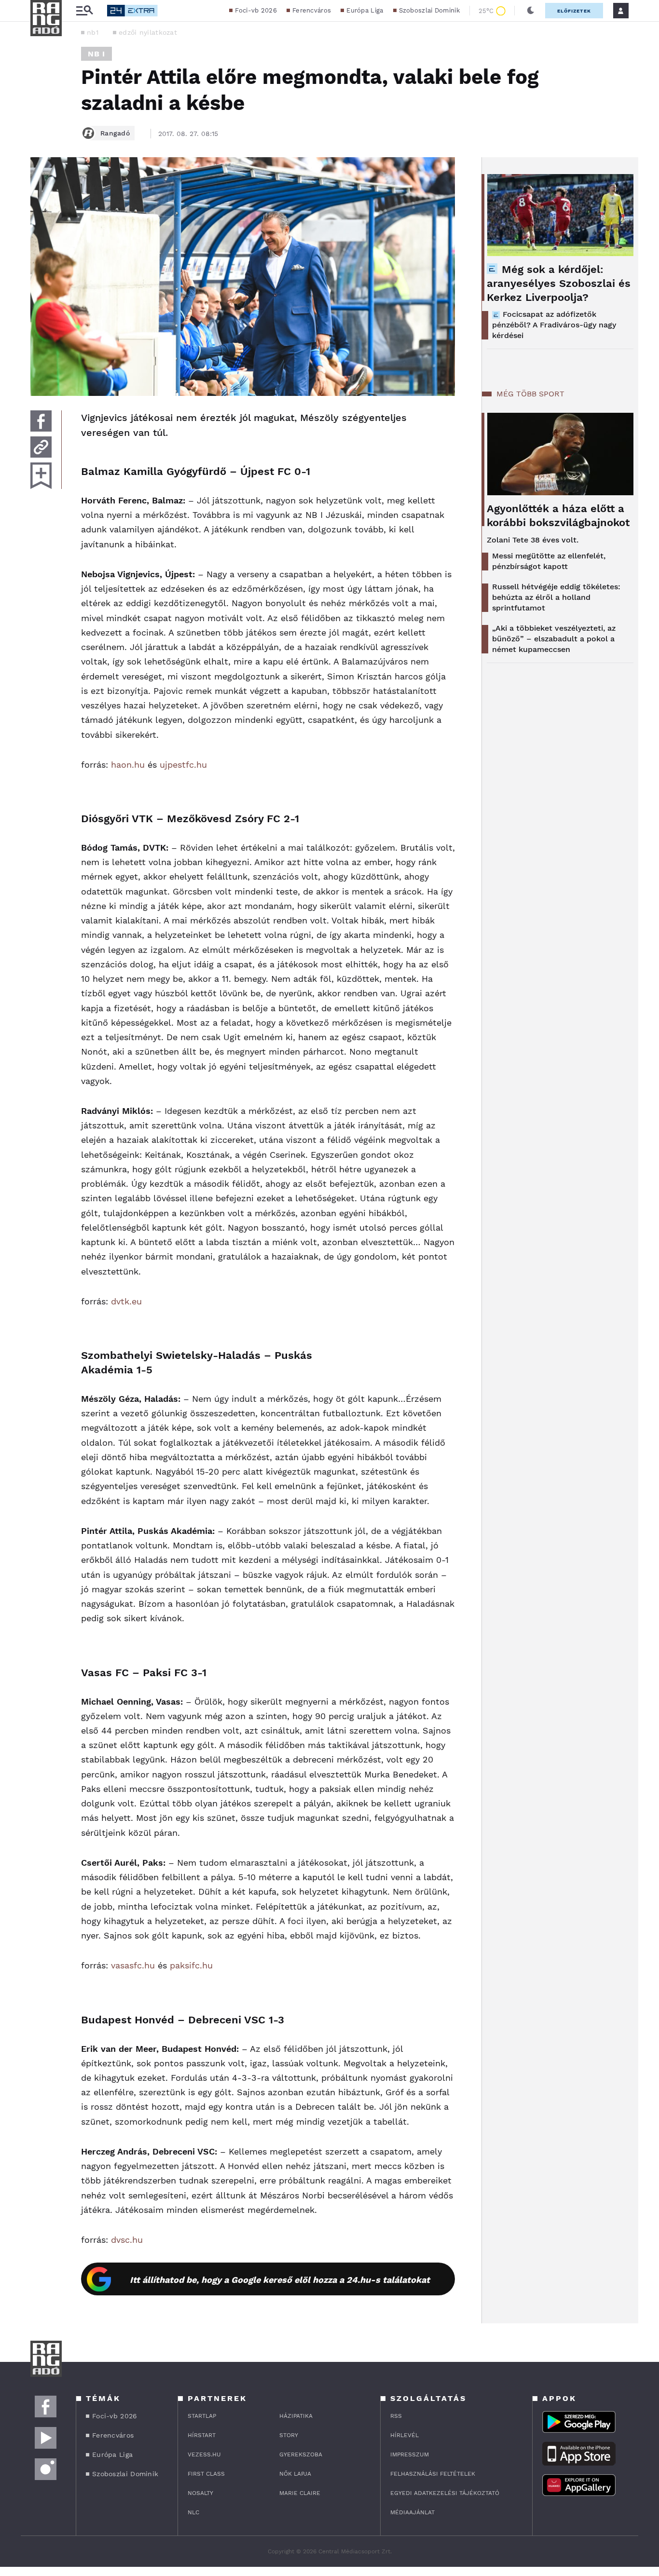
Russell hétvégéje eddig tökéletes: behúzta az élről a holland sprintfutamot (556, 597)
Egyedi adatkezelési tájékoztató (445, 2493)
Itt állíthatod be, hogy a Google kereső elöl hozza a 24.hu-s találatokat (280, 2280)
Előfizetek (574, 11)
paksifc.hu (191, 1965)
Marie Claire (300, 2493)
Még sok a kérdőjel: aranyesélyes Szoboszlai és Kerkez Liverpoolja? (559, 283)
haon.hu (128, 765)
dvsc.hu (127, 2240)
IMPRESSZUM (410, 2454)
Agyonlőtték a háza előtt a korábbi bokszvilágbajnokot (558, 515)
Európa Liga (365, 10)
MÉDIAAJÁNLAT (412, 2512)
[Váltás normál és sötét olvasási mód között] (531, 11)
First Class (206, 2474)
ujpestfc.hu (183, 765)
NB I (96, 54)
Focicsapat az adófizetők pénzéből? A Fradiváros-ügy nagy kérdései (554, 325)
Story (289, 2435)
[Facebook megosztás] (41, 421)
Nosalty (200, 2493)
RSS (396, 2416)
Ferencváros (312, 10)
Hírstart (202, 2435)
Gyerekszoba (301, 2454)
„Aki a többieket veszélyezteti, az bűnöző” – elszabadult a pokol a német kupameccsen (554, 639)
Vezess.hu (204, 2454)
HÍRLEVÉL (405, 2435)
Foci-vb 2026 (256, 10)
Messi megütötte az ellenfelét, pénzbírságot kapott (549, 561)
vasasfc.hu (133, 1965)
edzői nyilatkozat (148, 32)
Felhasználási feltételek (433, 2474)
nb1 (93, 32)
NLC (193, 2512)
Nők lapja (295, 2474)
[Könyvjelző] (41, 476)
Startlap (202, 2416)
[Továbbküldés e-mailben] (41, 447)
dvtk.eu (126, 1301)
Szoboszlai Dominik (429, 10)
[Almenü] (84, 11)
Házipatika (296, 2416)
